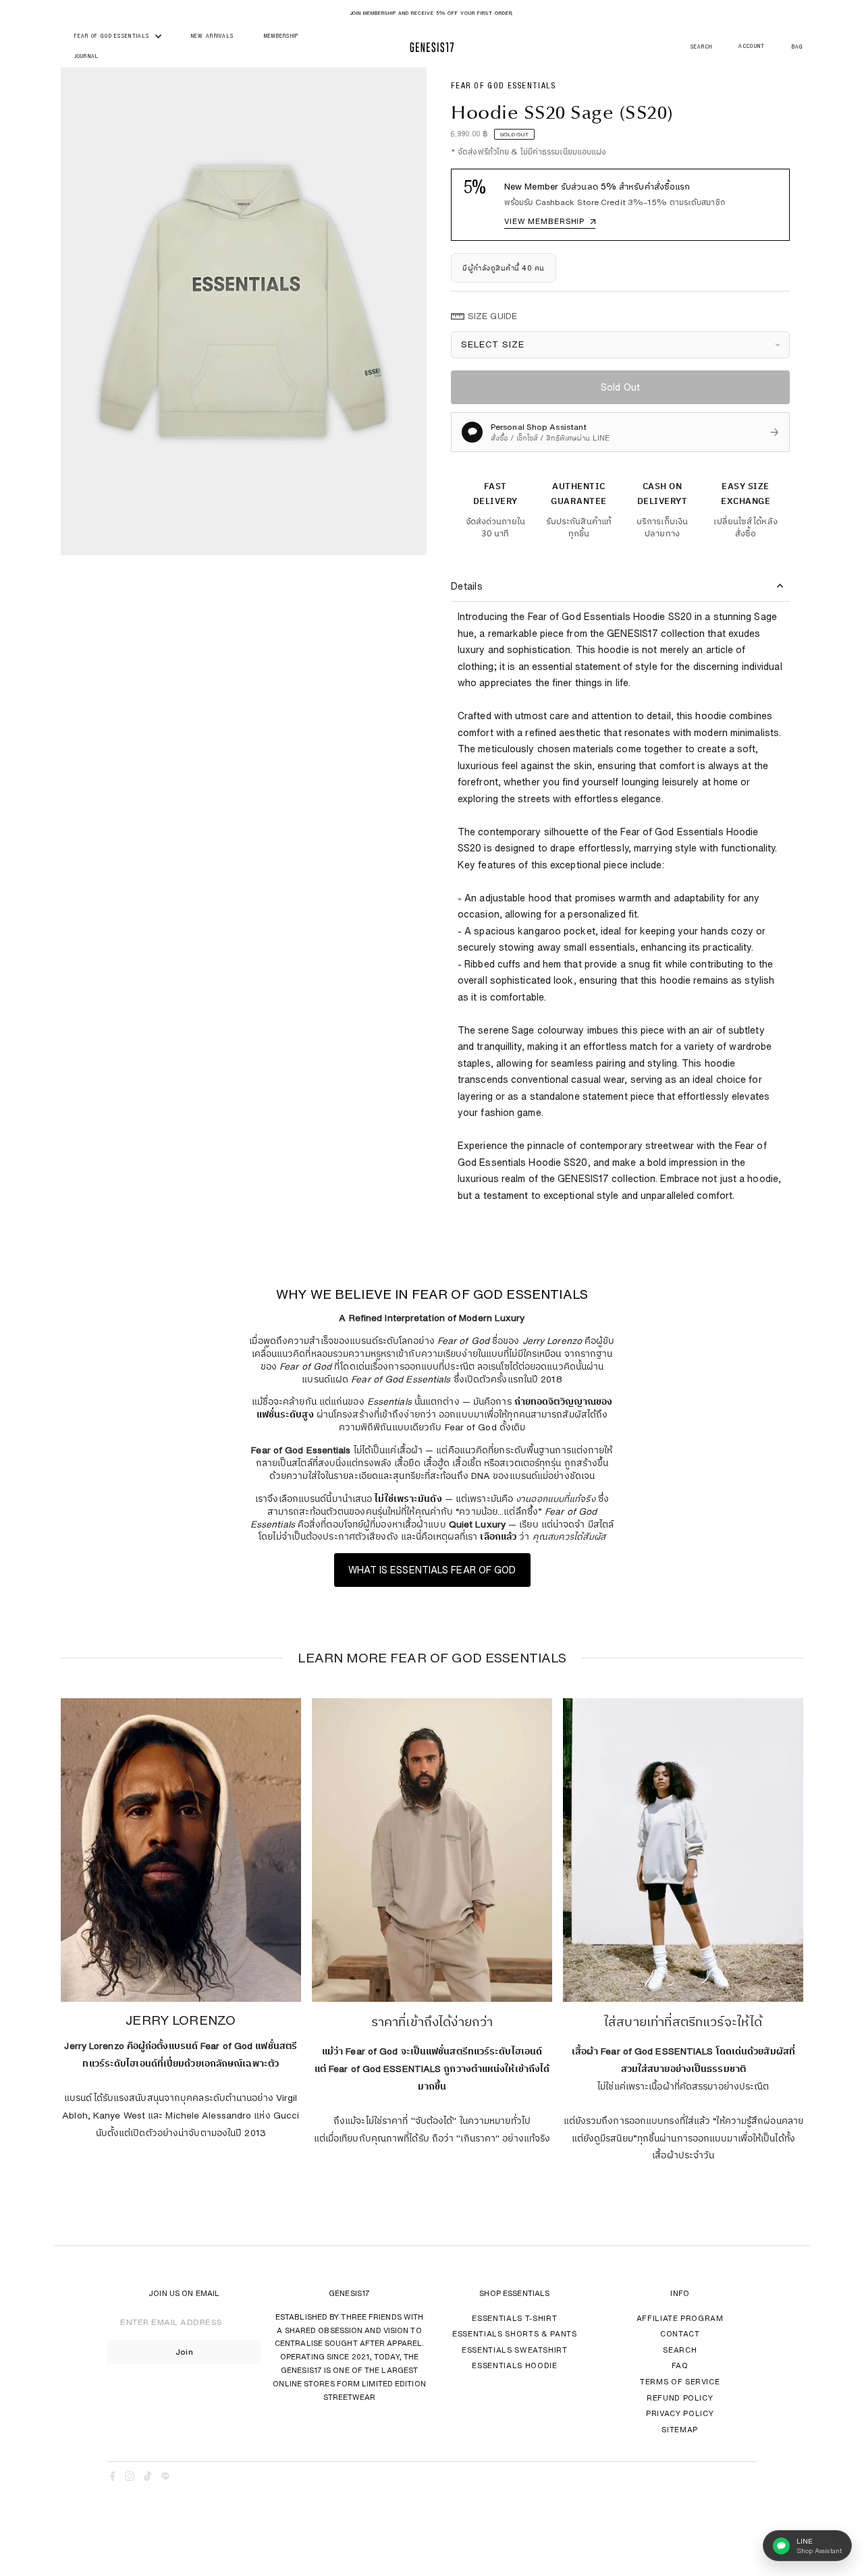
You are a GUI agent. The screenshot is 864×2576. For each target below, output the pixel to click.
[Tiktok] (147, 2478)
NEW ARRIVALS (213, 37)
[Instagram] (130, 2478)
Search (680, 2350)
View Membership (550, 221)
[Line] (165, 2478)
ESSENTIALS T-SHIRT (514, 2318)
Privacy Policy (680, 2413)
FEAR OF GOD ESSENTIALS (113, 37)
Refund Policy (680, 2398)
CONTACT (680, 2333)
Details (467, 586)
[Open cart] (798, 48)
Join (184, 2352)
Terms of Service (680, 2381)
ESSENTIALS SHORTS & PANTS (515, 2333)
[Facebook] (113, 2478)
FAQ (680, 2365)
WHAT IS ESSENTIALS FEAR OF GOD (432, 1570)
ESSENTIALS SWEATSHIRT (515, 2350)
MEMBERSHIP (281, 37)
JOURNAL (87, 57)
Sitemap (680, 2429)
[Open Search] (702, 48)
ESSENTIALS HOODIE (514, 2365)
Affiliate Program (680, 2318)
